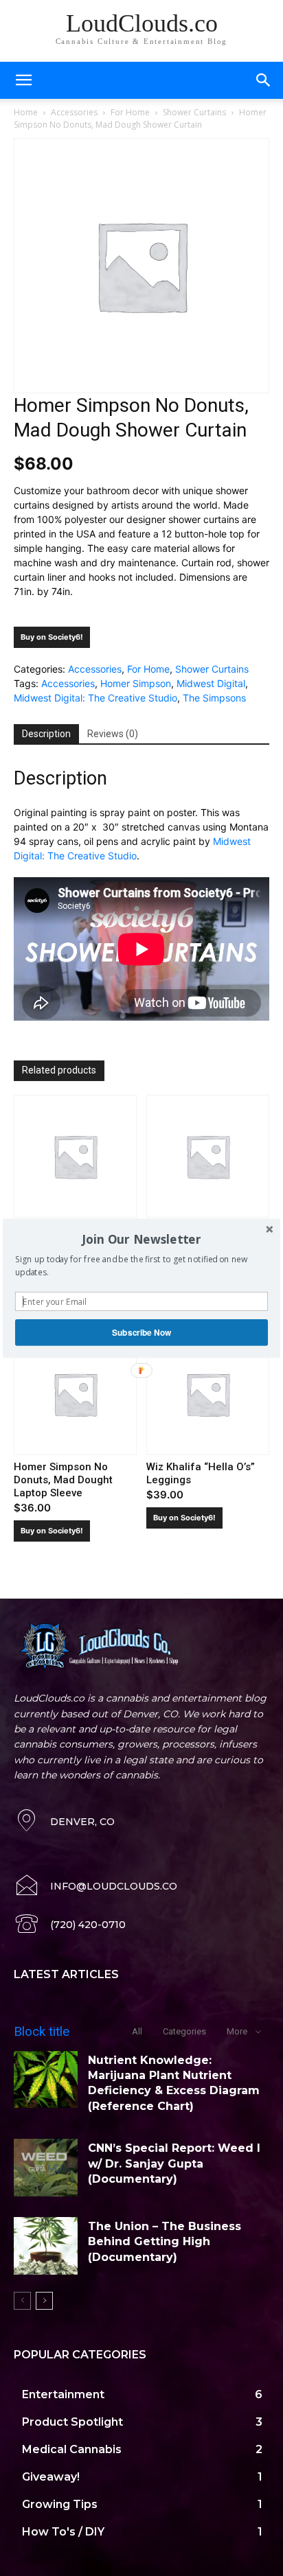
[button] (141, 1239)
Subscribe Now (142, 1332)
